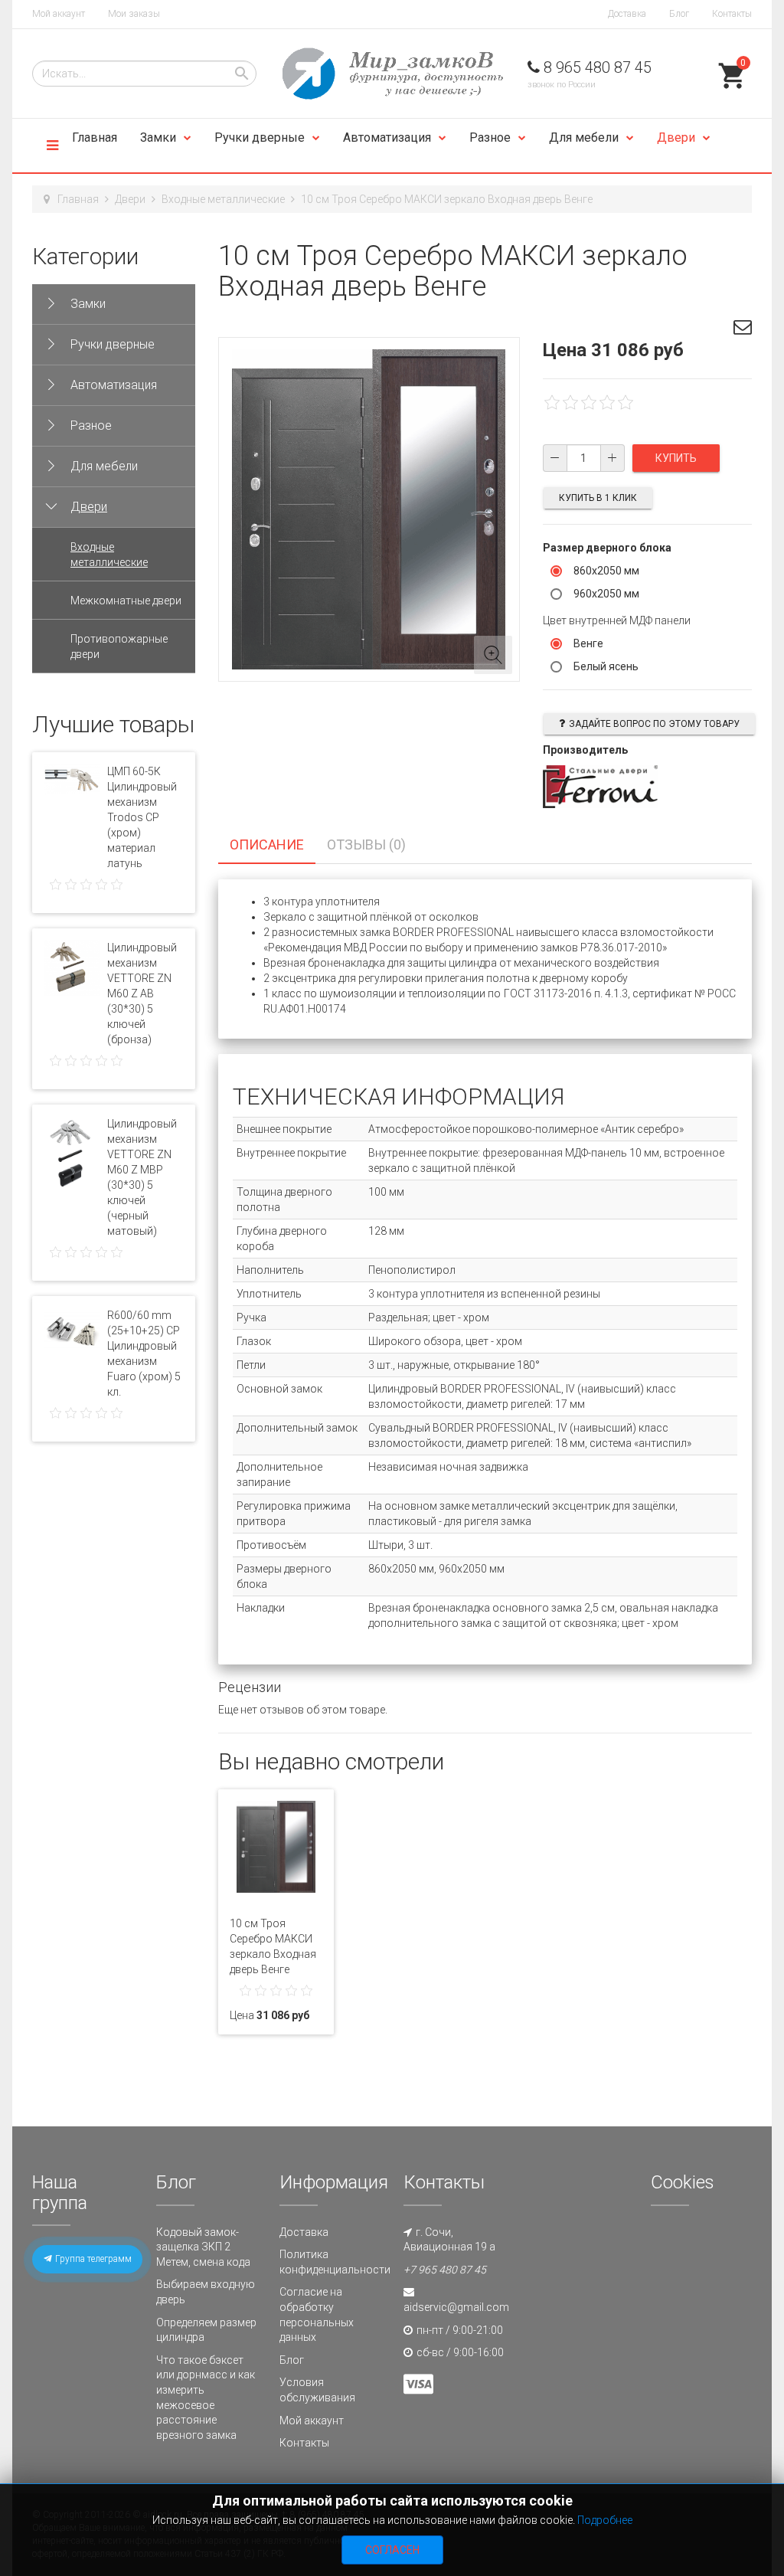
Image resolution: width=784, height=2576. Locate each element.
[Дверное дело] (392, 74)
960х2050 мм (606, 594)
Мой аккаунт (59, 14)
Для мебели (584, 137)
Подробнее (605, 2520)
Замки (158, 137)
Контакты (732, 14)
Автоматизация (387, 137)
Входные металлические (223, 199)
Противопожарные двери (119, 646)
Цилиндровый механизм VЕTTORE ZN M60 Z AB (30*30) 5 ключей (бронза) (142, 993)
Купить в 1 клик (598, 498)
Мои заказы (134, 14)
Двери (676, 137)
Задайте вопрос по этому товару (654, 724)
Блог (679, 14)
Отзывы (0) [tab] (366, 844)
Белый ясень (606, 666)
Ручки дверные (260, 137)
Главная (95, 137)
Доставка (627, 14)
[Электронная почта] (743, 329)
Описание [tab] (267, 844)
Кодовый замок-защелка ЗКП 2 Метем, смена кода (203, 2247)
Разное (490, 137)
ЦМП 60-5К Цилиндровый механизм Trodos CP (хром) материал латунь (142, 817)
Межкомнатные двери (126, 601)
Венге (588, 643)
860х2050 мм (606, 571)
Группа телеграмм (92, 2259)
